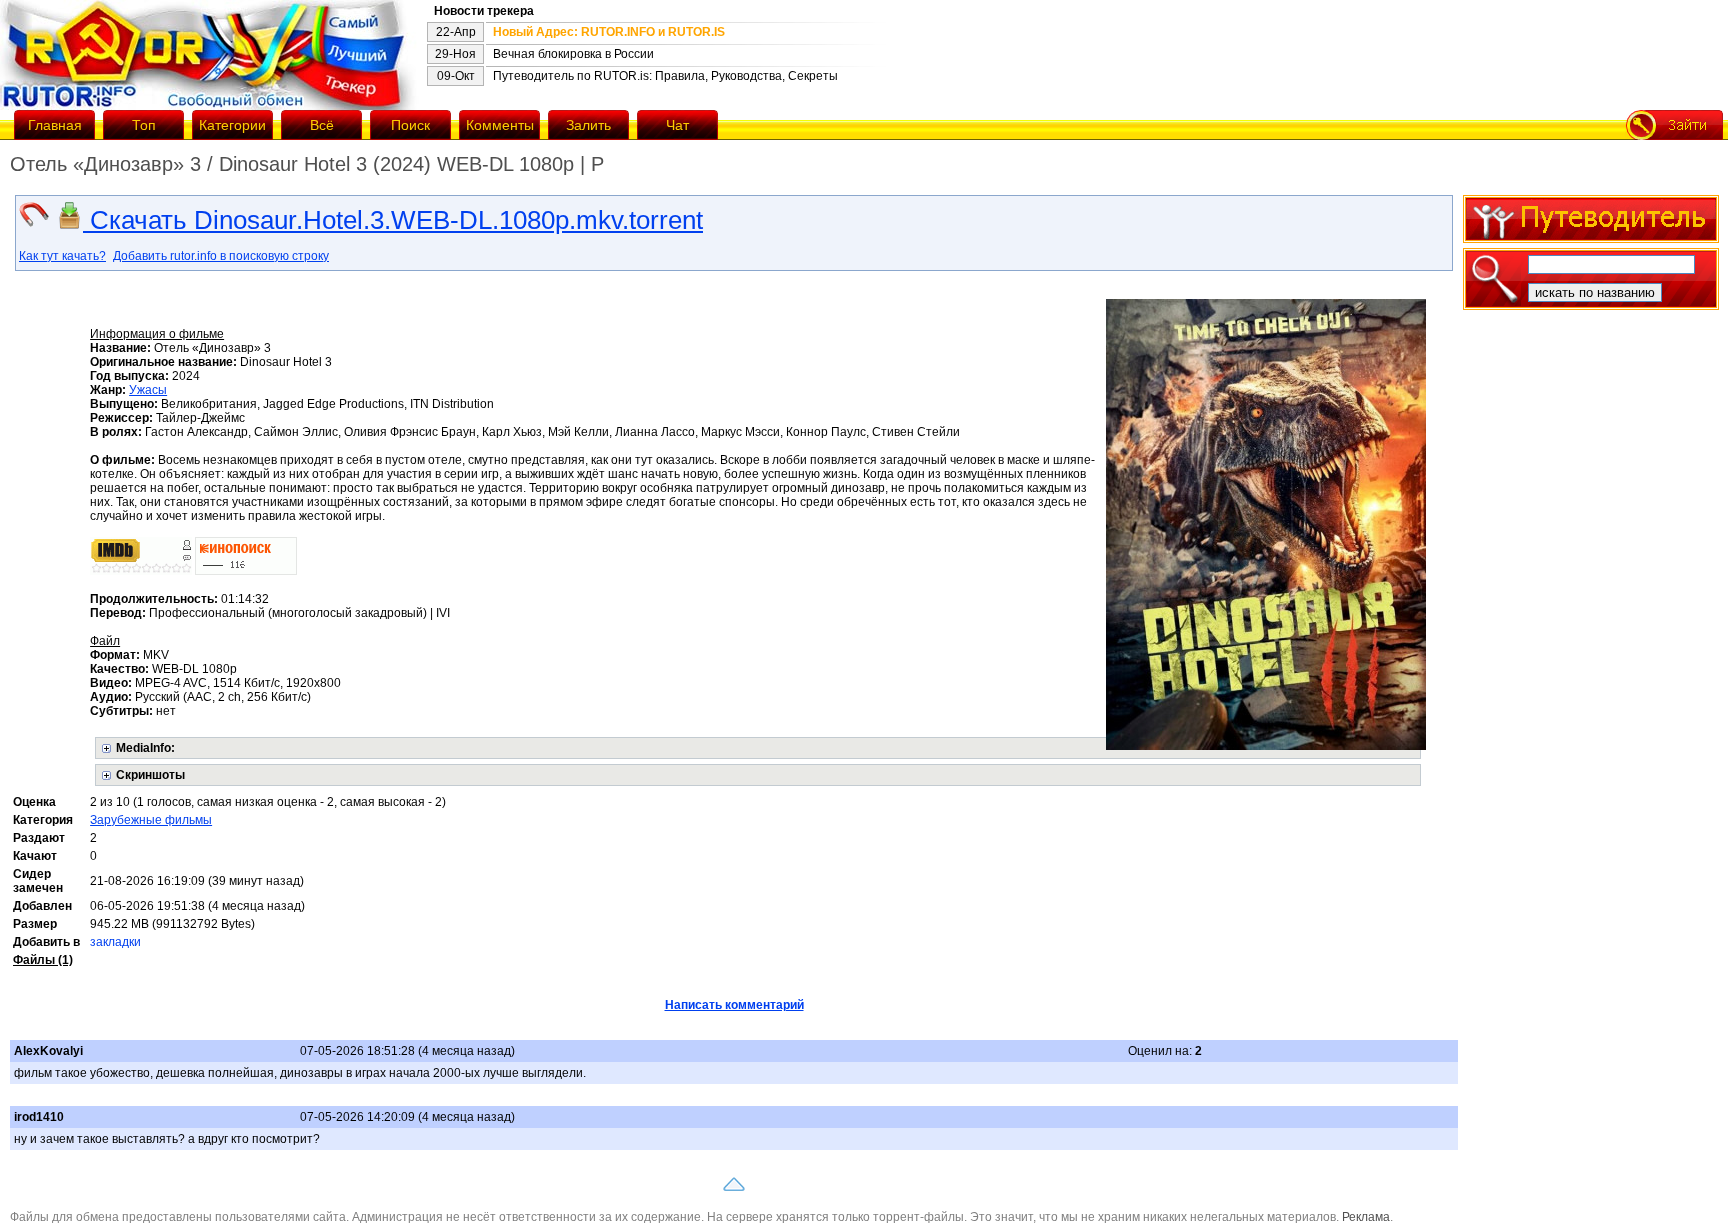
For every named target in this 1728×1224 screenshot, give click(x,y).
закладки (115, 942)
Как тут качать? (62, 256)
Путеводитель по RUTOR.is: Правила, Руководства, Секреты (665, 76)
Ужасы (148, 390)
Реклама (1366, 1217)
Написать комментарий (734, 1005)
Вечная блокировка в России (573, 54)
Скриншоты (150, 775)
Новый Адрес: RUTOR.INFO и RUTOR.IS (609, 32)
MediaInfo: (145, 748)
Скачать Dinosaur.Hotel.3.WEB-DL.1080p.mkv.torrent (393, 220)
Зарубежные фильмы (151, 820)
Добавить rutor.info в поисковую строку (221, 256)
